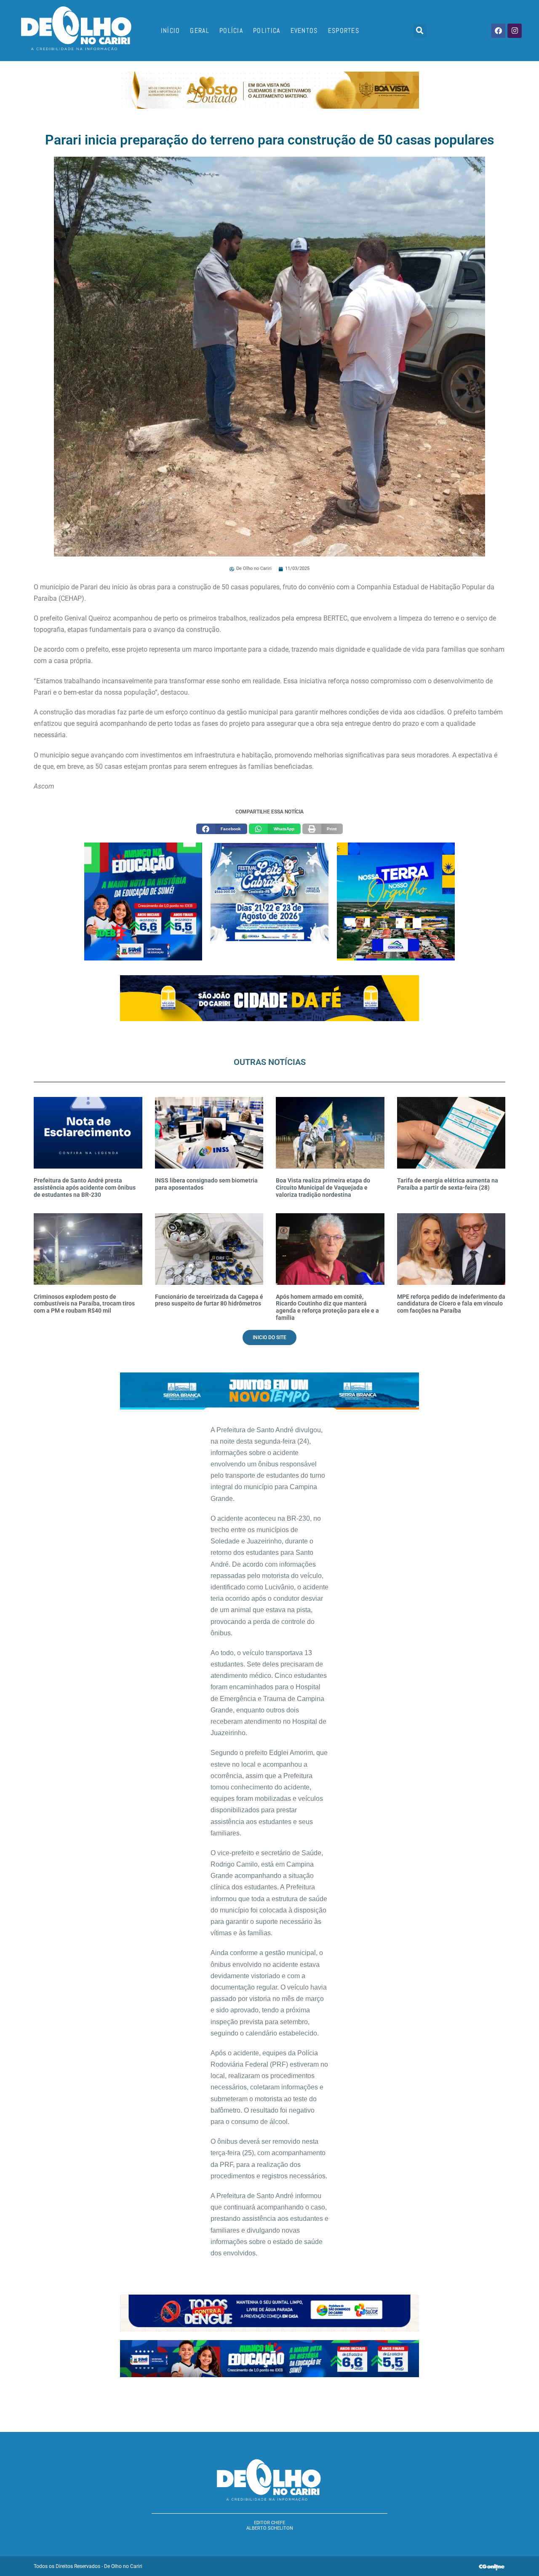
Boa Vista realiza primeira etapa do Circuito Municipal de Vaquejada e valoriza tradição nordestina (323, 1188)
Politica (267, 31)
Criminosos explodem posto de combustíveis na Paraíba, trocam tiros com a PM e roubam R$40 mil (84, 1304)
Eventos (304, 31)
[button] (420, 31)
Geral (200, 31)
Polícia (231, 31)
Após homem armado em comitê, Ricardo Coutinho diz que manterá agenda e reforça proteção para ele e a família (327, 1307)
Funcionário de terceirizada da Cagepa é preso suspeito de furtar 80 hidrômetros (209, 1300)
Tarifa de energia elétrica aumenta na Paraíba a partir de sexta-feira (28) (448, 1184)
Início (171, 31)
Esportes (344, 31)
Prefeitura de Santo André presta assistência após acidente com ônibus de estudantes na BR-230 (85, 1188)
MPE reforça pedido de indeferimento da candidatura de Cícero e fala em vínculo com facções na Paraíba (451, 1304)
